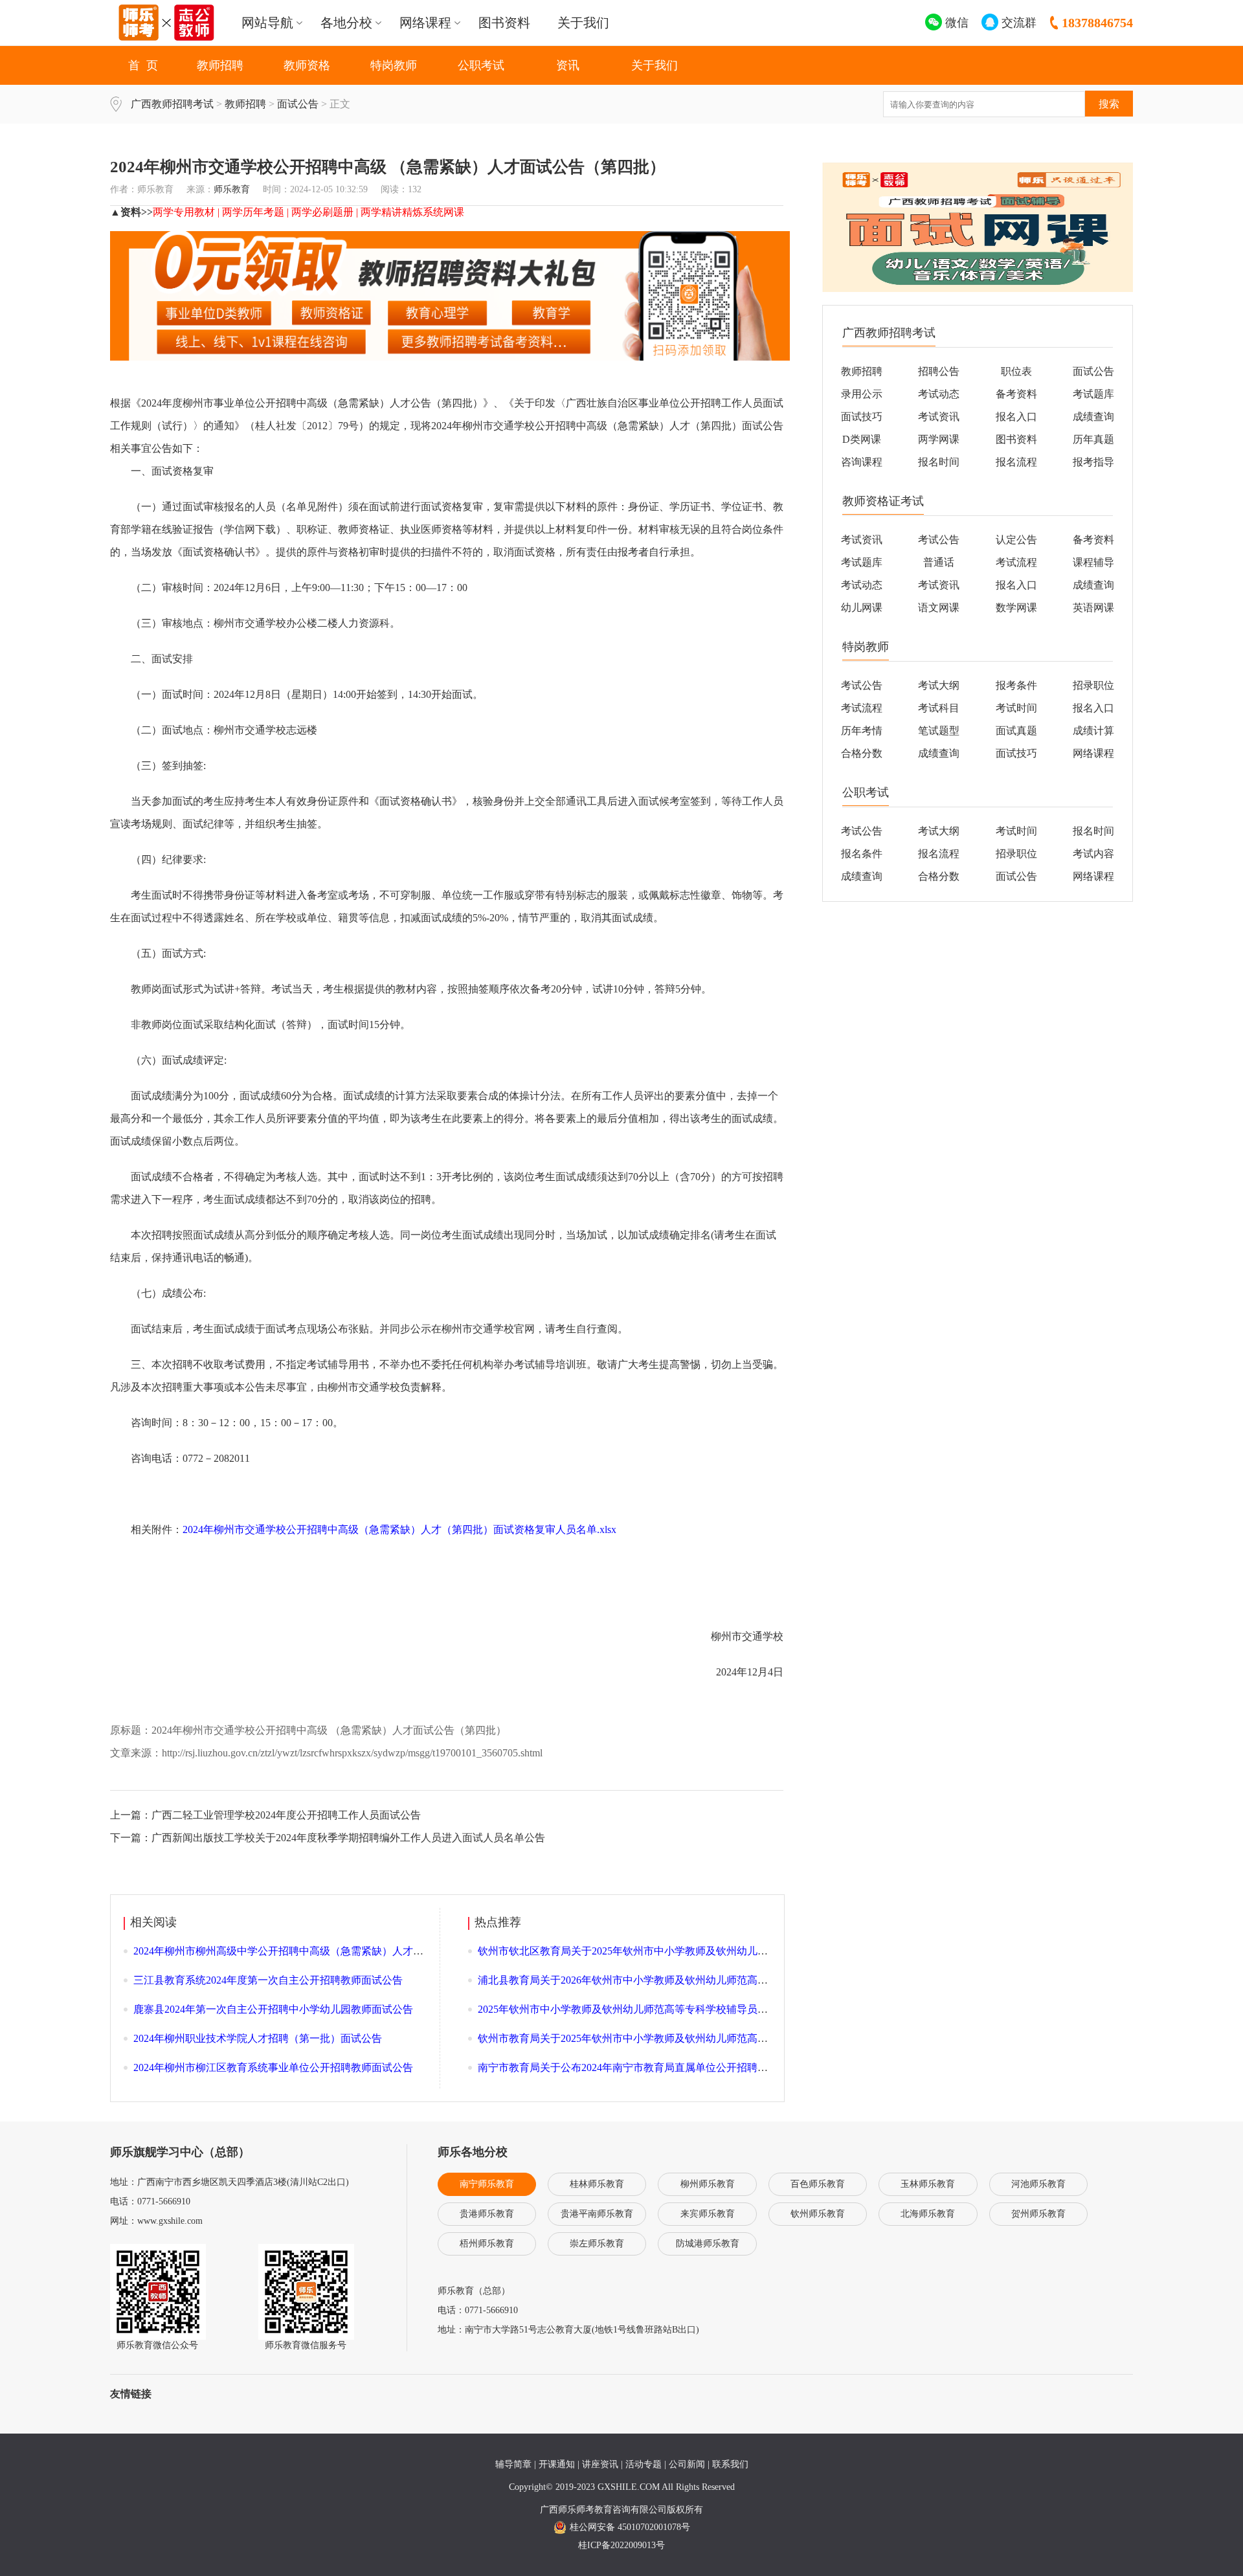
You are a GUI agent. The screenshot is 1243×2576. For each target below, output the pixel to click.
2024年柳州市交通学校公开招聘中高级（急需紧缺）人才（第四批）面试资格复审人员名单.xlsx (399, 1529)
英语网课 (1093, 608)
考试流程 (1016, 562)
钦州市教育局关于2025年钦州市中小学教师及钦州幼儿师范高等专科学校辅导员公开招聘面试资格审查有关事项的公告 (747, 2038)
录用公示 (862, 394)
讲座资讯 (600, 2464)
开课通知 (557, 2464)
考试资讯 (939, 417)
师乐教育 (232, 189)
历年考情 (862, 731)
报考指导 (1093, 462)
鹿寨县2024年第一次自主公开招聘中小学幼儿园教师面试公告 (273, 2009)
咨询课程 (862, 462)
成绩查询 (1093, 417)
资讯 (568, 65)
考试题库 (1093, 394)
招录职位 (1016, 854)
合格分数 (862, 753)
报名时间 (939, 462)
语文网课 (939, 608)
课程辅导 (1093, 562)
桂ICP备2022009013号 (621, 2545)
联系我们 (730, 2464)
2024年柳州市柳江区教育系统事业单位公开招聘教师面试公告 (273, 2067)
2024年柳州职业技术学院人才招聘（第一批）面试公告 (258, 2038)
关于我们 (583, 23)
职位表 (1016, 371)
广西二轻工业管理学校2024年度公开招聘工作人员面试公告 (286, 1815)
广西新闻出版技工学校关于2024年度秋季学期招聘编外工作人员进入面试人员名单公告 (348, 1838)
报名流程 (1016, 462)
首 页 (143, 65)
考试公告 (939, 540)
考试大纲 (939, 685)
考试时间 (1016, 708)
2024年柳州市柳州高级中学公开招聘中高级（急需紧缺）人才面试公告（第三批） (320, 1951)
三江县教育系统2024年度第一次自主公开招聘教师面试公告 (268, 1980)
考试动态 (939, 394)
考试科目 (939, 708)
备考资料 (1016, 394)
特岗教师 (394, 65)
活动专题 (644, 2464)
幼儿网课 (862, 608)
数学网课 (1016, 608)
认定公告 (1016, 540)
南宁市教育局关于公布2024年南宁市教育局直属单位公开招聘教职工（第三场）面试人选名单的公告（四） (721, 2067)
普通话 (939, 562)
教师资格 (307, 65)
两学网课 (939, 439)
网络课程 (1093, 753)
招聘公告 (939, 371)
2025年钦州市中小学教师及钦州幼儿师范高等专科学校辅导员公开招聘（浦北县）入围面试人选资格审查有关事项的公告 (752, 2009)
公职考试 (481, 65)
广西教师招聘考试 (172, 104)
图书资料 (504, 23)
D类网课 (862, 439)
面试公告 (298, 104)
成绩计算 (1093, 731)
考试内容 (1093, 854)
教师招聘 (220, 65)
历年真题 (1093, 439)
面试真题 (1016, 731)
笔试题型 (939, 731)
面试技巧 (862, 417)
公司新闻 (687, 2464)
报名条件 (862, 854)
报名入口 (1016, 417)
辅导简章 (513, 2464)
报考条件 (1016, 685)
